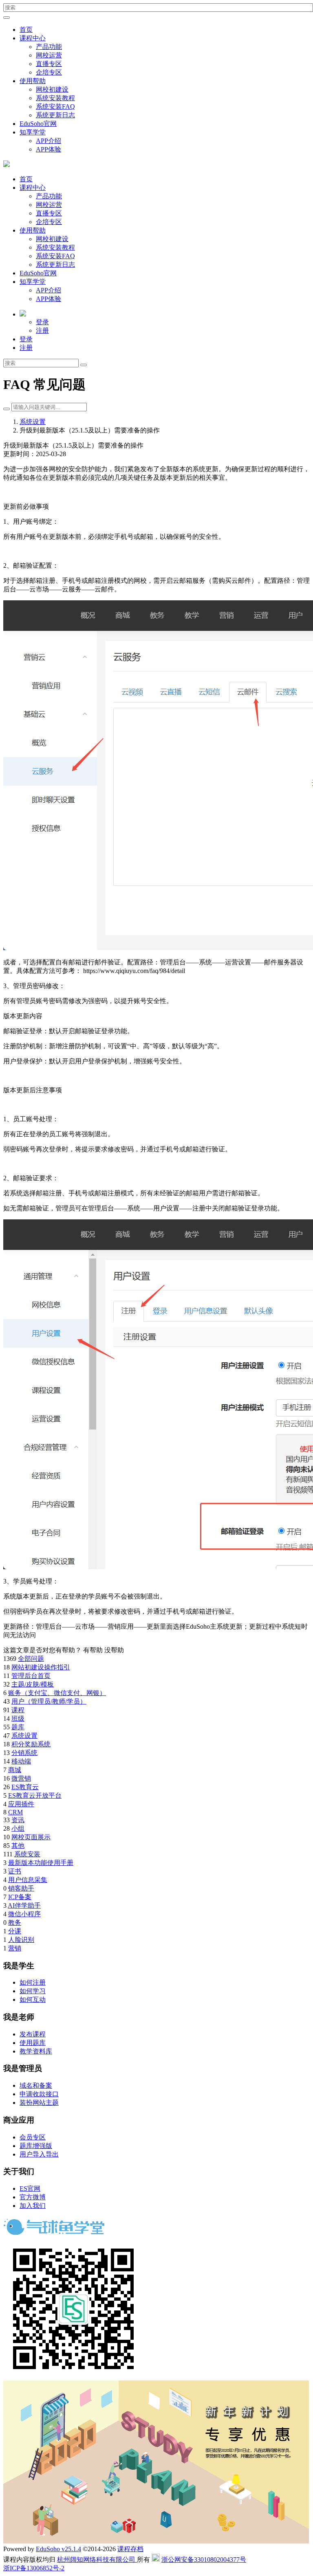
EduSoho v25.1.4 (58, 2549)
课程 (18, 1710)
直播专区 (49, 64)
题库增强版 (36, 2146)
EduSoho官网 (38, 124)
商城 (15, 1770)
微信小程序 (24, 1914)
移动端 (21, 1761)
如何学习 (33, 1991)
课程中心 (33, 38)
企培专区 (49, 72)
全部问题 (31, 1659)
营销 (15, 1948)
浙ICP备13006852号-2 (34, 2568)
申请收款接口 (39, 2094)
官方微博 (33, 2197)
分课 (15, 1931)
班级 (18, 1718)
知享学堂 (33, 132)
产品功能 (49, 47)
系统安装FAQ (55, 107)
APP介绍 (48, 141)
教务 (15, 1923)
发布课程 (33, 2034)
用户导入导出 (39, 2154)
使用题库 (33, 2043)
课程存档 (130, 2549)
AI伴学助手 (24, 1905)
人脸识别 (21, 1940)
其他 (18, 1846)
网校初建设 (52, 89)
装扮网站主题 (39, 2103)
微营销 (21, 1778)
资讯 (18, 1820)
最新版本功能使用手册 (41, 1863)
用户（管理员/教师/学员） (49, 1701)
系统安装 (27, 1854)
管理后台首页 (31, 1676)
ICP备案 (20, 1897)
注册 (42, 331)
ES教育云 (25, 1787)
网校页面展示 (31, 1837)
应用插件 (21, 1804)
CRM (15, 1812)
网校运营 (49, 55)
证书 (15, 1871)
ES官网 (30, 2188)
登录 (42, 322)
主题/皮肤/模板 (33, 1684)
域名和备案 (36, 2085)
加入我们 (33, 2206)
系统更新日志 (55, 115)
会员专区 (33, 2137)
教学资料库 (36, 2051)
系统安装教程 (55, 98)
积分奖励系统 (31, 1744)
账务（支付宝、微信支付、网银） (57, 1693)
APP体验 (48, 149)
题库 (18, 1727)
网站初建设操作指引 (41, 1667)
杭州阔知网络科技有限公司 (97, 2560)
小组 (18, 1828)
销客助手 (21, 1888)
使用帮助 (33, 81)
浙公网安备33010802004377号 (204, 2560)
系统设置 (33, 422)
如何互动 (33, 2000)
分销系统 (24, 1753)
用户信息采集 (28, 1880)
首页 (26, 30)
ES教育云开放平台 (35, 1795)
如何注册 (33, 1982)
